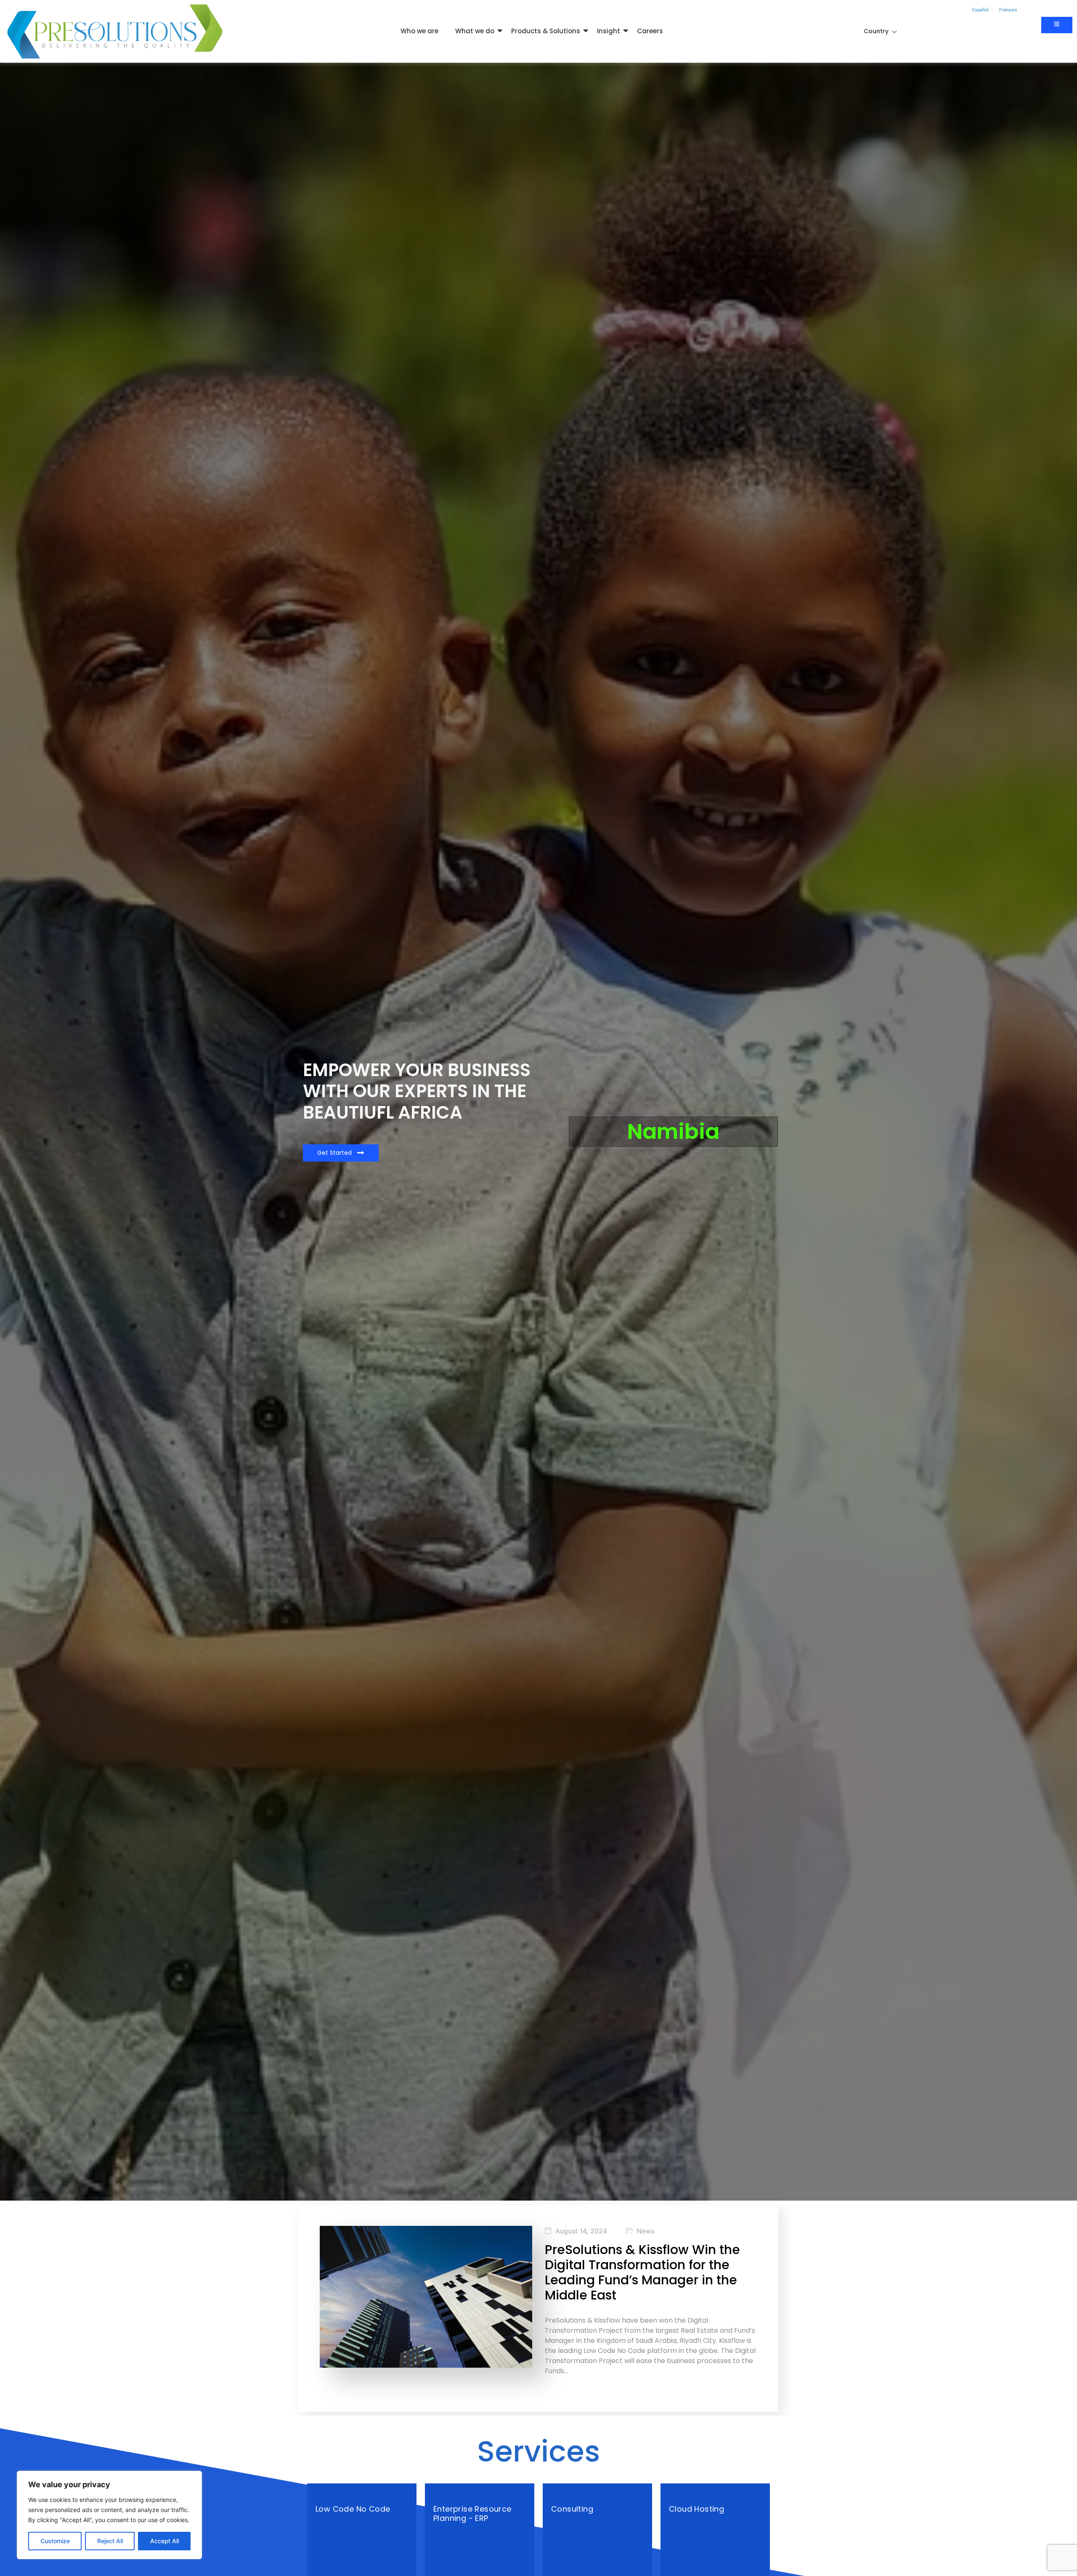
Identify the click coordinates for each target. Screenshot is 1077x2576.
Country (876, 31)
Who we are (419, 31)
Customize (55, 2541)
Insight (609, 31)
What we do (475, 31)
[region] (109, 2515)
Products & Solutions (546, 31)
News (645, 2231)
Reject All (110, 2541)
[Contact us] (1057, 25)
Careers (650, 31)
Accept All (164, 2541)
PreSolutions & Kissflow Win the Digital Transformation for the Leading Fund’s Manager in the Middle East (642, 2272)
